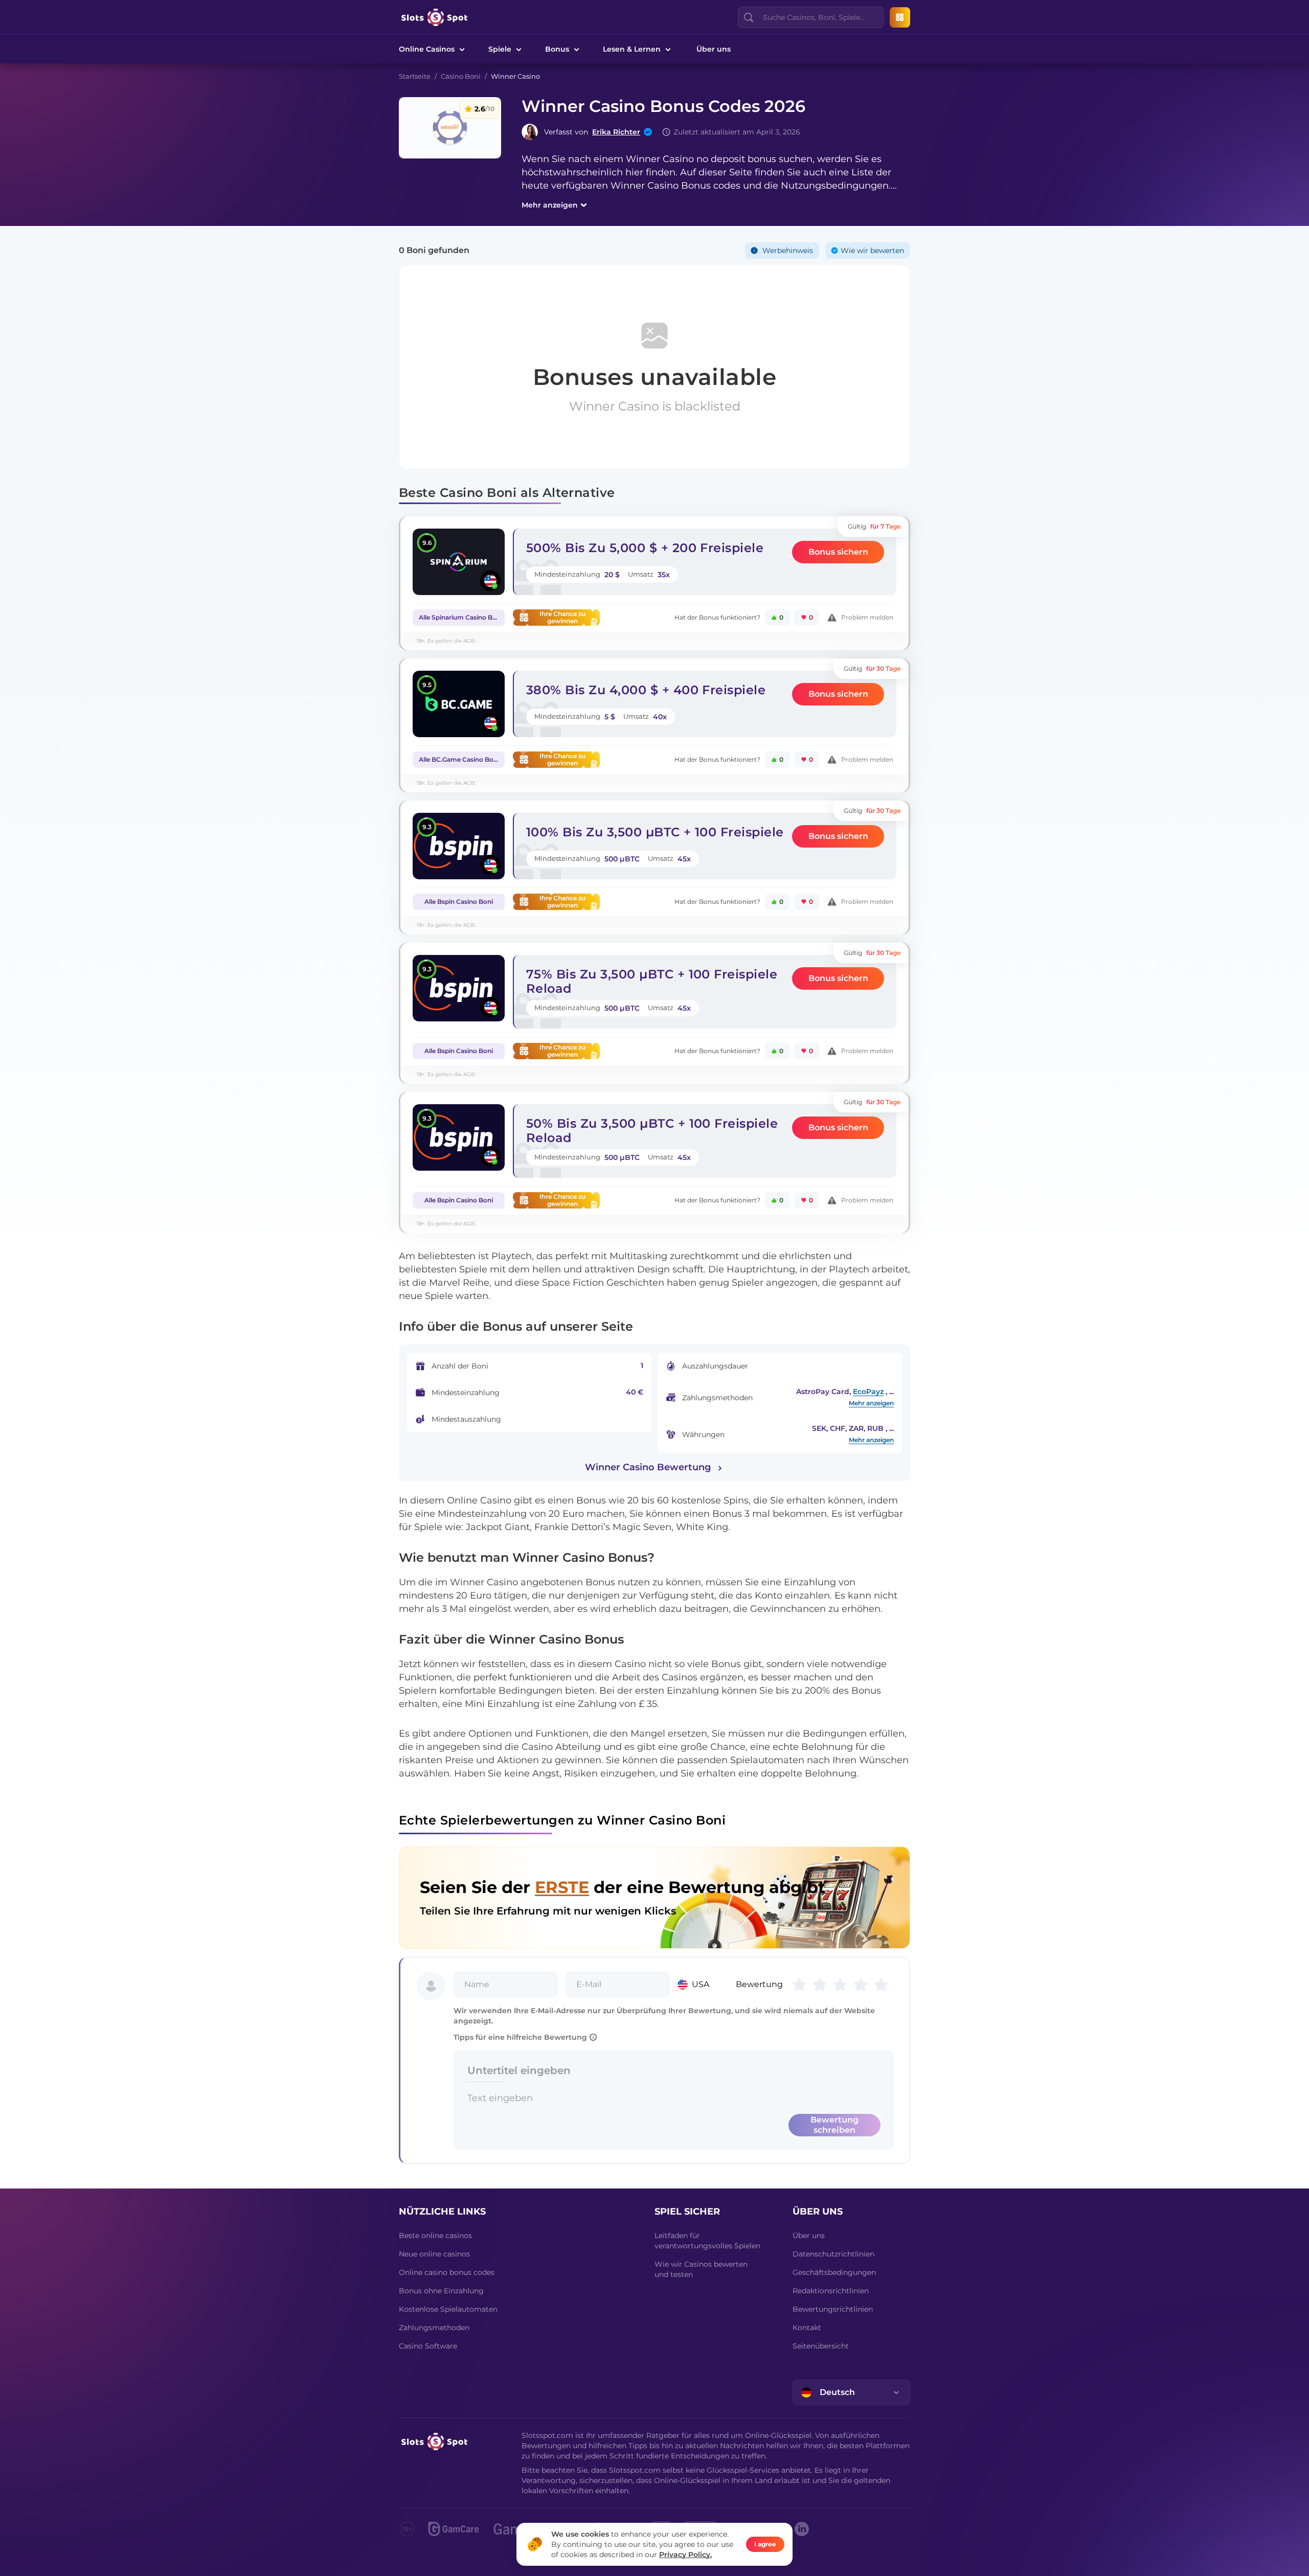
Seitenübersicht (821, 2346)
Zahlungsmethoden (434, 2328)
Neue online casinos (434, 2254)
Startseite (415, 76)
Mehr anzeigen (550, 205)
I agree (765, 2544)
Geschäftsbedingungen (834, 2272)
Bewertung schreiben (834, 2125)
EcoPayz (868, 1392)
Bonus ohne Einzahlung (441, 2291)
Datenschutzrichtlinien (833, 2254)
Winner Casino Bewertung (648, 1467)
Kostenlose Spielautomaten (448, 2309)
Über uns (714, 49)
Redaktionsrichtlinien (831, 2291)
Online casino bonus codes (447, 2272)
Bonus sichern (838, 552)
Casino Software (428, 2346)
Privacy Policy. (685, 2555)
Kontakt (807, 2328)
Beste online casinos (435, 2236)
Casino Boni (461, 76)
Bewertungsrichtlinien (833, 2309)
